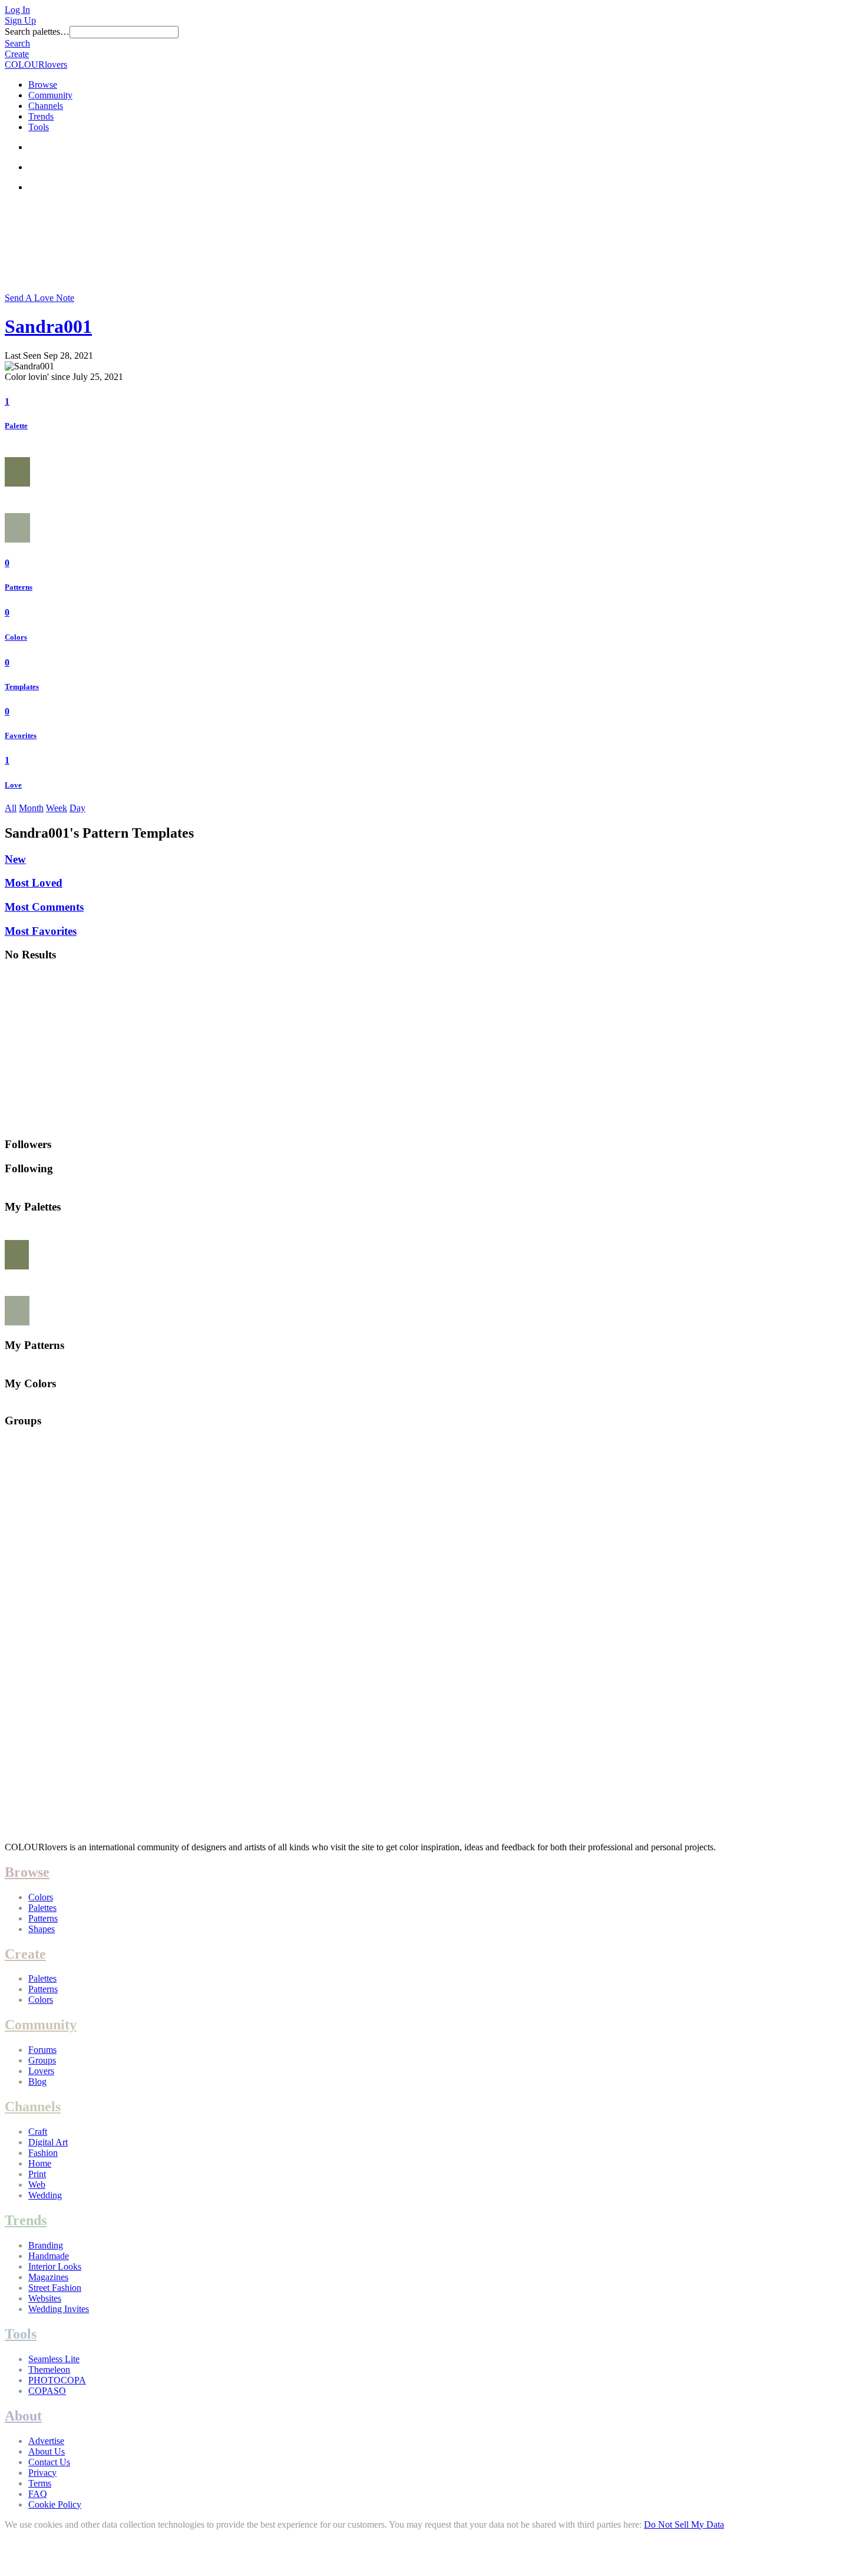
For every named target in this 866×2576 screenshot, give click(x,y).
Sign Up (20, 20)
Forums (42, 2050)
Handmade (49, 2256)
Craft (38, 2132)
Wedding (45, 2195)
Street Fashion (55, 2288)
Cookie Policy (55, 2504)
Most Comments (44, 907)
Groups (42, 2060)
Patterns (19, 587)
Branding (46, 2245)
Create (17, 54)
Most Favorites (41, 931)
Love (13, 785)
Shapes (42, 1929)
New (15, 859)
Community (50, 95)
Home (40, 2163)
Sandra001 (48, 326)
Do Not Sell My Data (684, 2524)
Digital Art (48, 2142)
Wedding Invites (59, 2309)
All (11, 808)
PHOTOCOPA (57, 2380)
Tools (39, 127)
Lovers (41, 2071)
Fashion (43, 2153)
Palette (16, 426)
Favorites (21, 735)
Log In (17, 10)
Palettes (42, 1908)
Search (17, 43)
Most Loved (34, 883)
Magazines (48, 2277)
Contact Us (49, 2462)
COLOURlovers (36, 65)
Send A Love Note (39, 298)
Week (57, 808)
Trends (41, 116)
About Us (47, 2451)
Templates (22, 687)
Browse (43, 85)
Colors (16, 637)
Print (37, 2174)
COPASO (47, 2391)
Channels (46, 106)
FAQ (38, 2494)
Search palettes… (37, 32)
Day (77, 808)
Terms (40, 2483)
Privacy (42, 2473)
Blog (37, 2081)
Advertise (46, 2441)
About (23, 2416)
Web (37, 2185)
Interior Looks (55, 2266)
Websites (45, 2298)
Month (31, 808)
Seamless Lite (54, 2359)
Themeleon (49, 2370)
